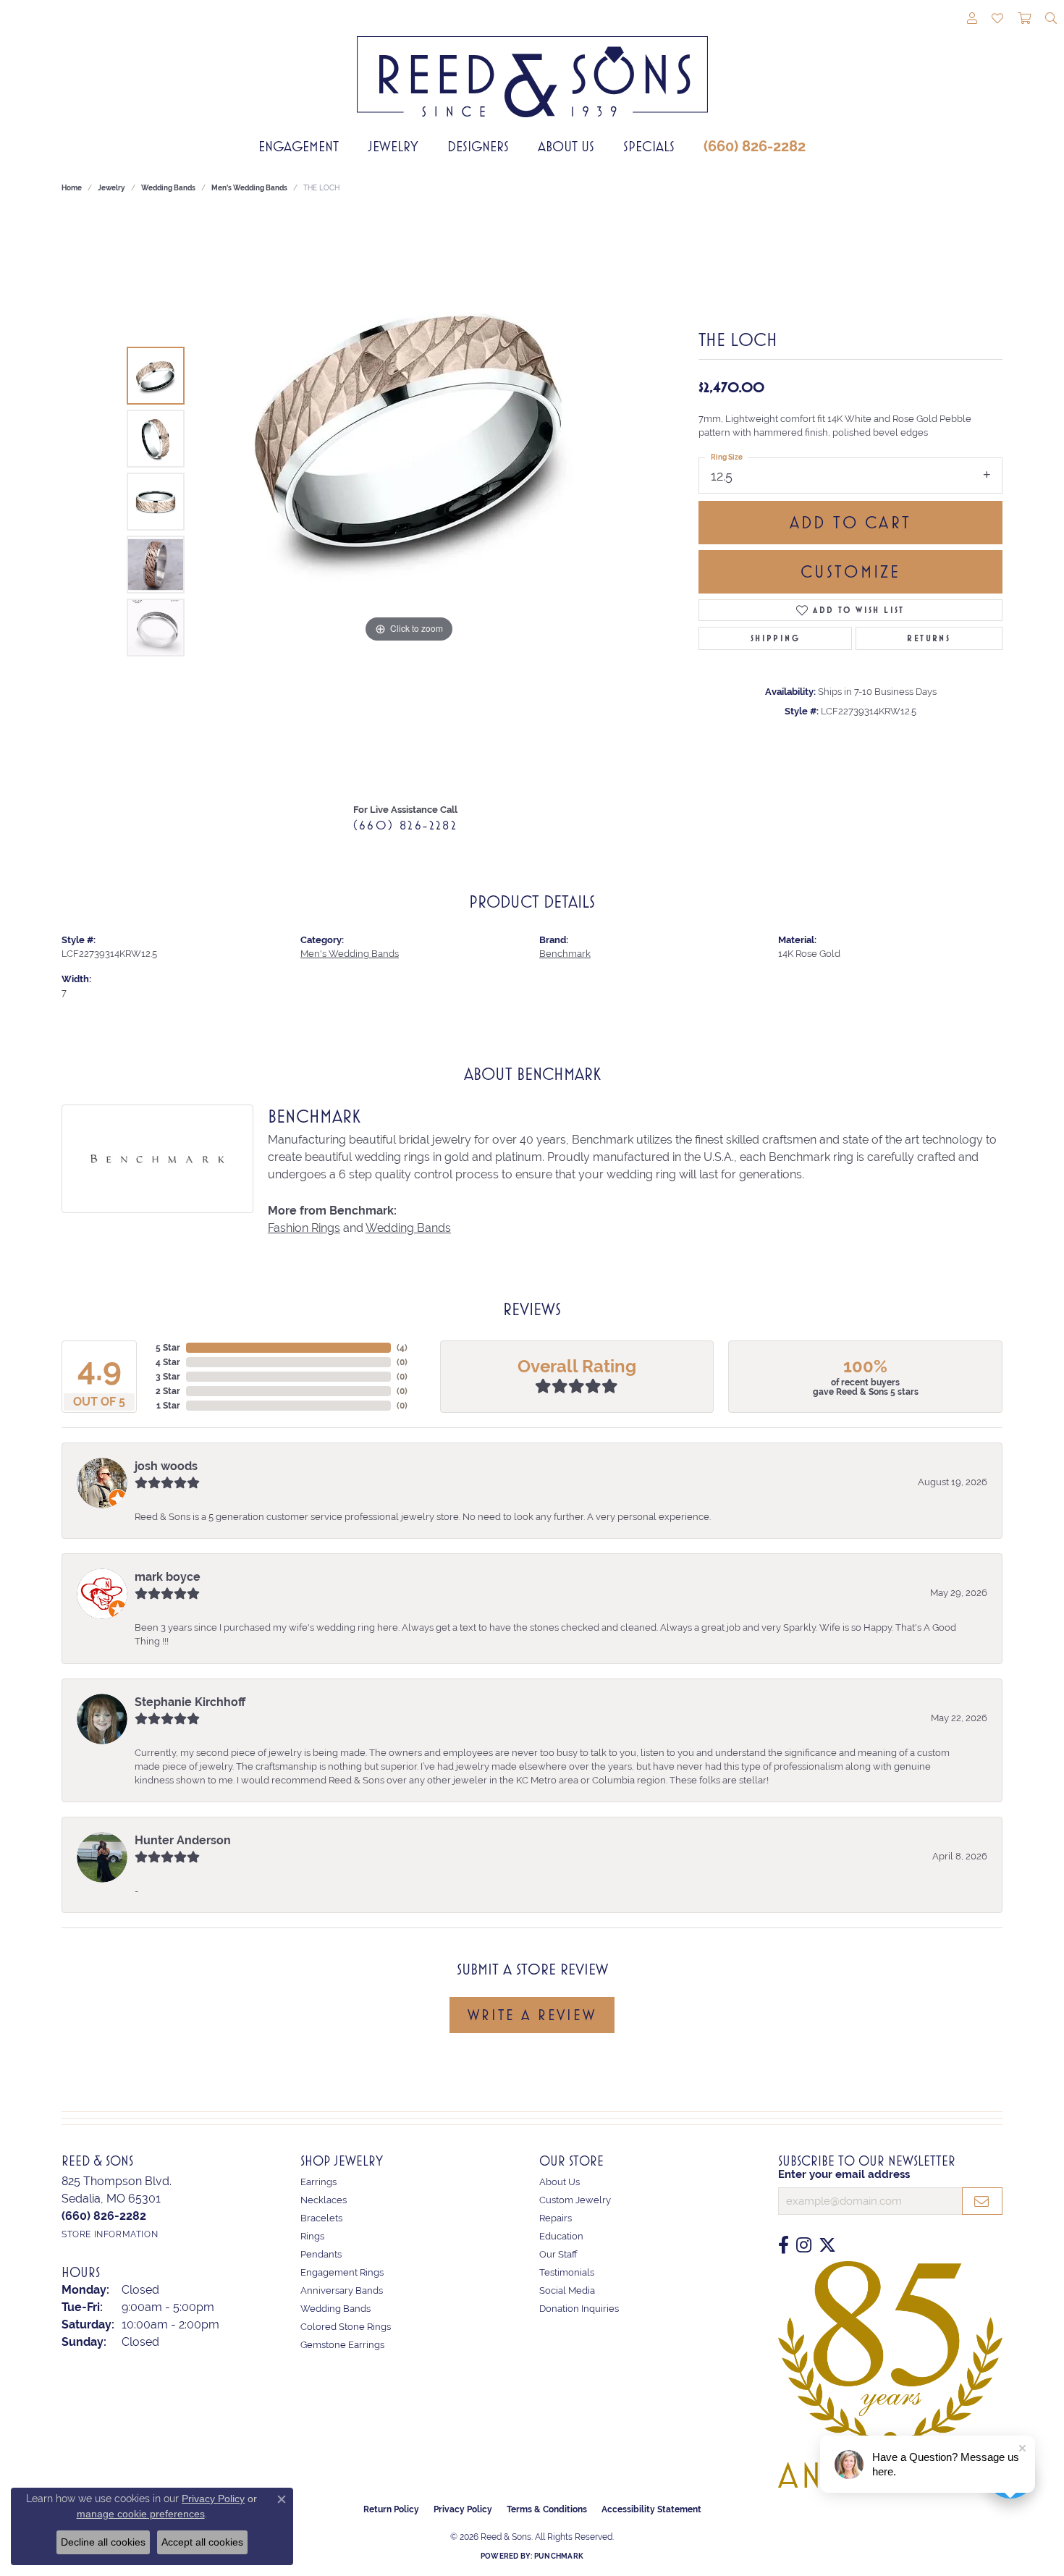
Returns (929, 638)
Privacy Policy (463, 2509)
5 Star (168, 1348)
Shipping (775, 638)
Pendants (321, 2254)
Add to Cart (850, 523)
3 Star (168, 1377)
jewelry (111, 188)
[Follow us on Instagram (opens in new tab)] (804, 2245)
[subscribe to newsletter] (982, 2201)
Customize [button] (851, 572)
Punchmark (559, 2556)
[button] (972, 20)
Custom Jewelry (575, 2200)
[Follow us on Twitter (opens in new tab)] (827, 2245)
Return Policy (391, 2509)
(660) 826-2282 (755, 146)
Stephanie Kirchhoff (190, 1702)
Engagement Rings (342, 2272)
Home (72, 188)
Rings (312, 2236)
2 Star (168, 1391)
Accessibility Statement (651, 2509)
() (402, 1348)
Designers (478, 146)
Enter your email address (844, 2174)
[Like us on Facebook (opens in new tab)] (784, 2245)
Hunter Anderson (183, 1840)
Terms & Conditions (547, 2509)
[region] (409, 502)
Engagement (299, 146)
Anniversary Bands (342, 2290)
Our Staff (558, 2254)
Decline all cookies (103, 2542)
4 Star (168, 1362)
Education (561, 2236)
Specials (649, 146)
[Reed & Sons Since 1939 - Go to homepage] (532, 66)
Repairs (556, 2218)
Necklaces (324, 2200)
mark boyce (168, 1577)
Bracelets (321, 2218)
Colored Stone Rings (346, 2327)
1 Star (168, 1406)
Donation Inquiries (579, 2309)
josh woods (166, 1466)
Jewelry (393, 146)
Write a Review (532, 2015)
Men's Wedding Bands (249, 188)
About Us (566, 146)
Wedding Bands (168, 188)
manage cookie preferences (141, 2514)
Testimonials (567, 2272)
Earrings (318, 2182)
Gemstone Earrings (342, 2345)
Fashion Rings (304, 1228)
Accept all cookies (202, 2542)
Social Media (567, 2290)
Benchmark (565, 954)
